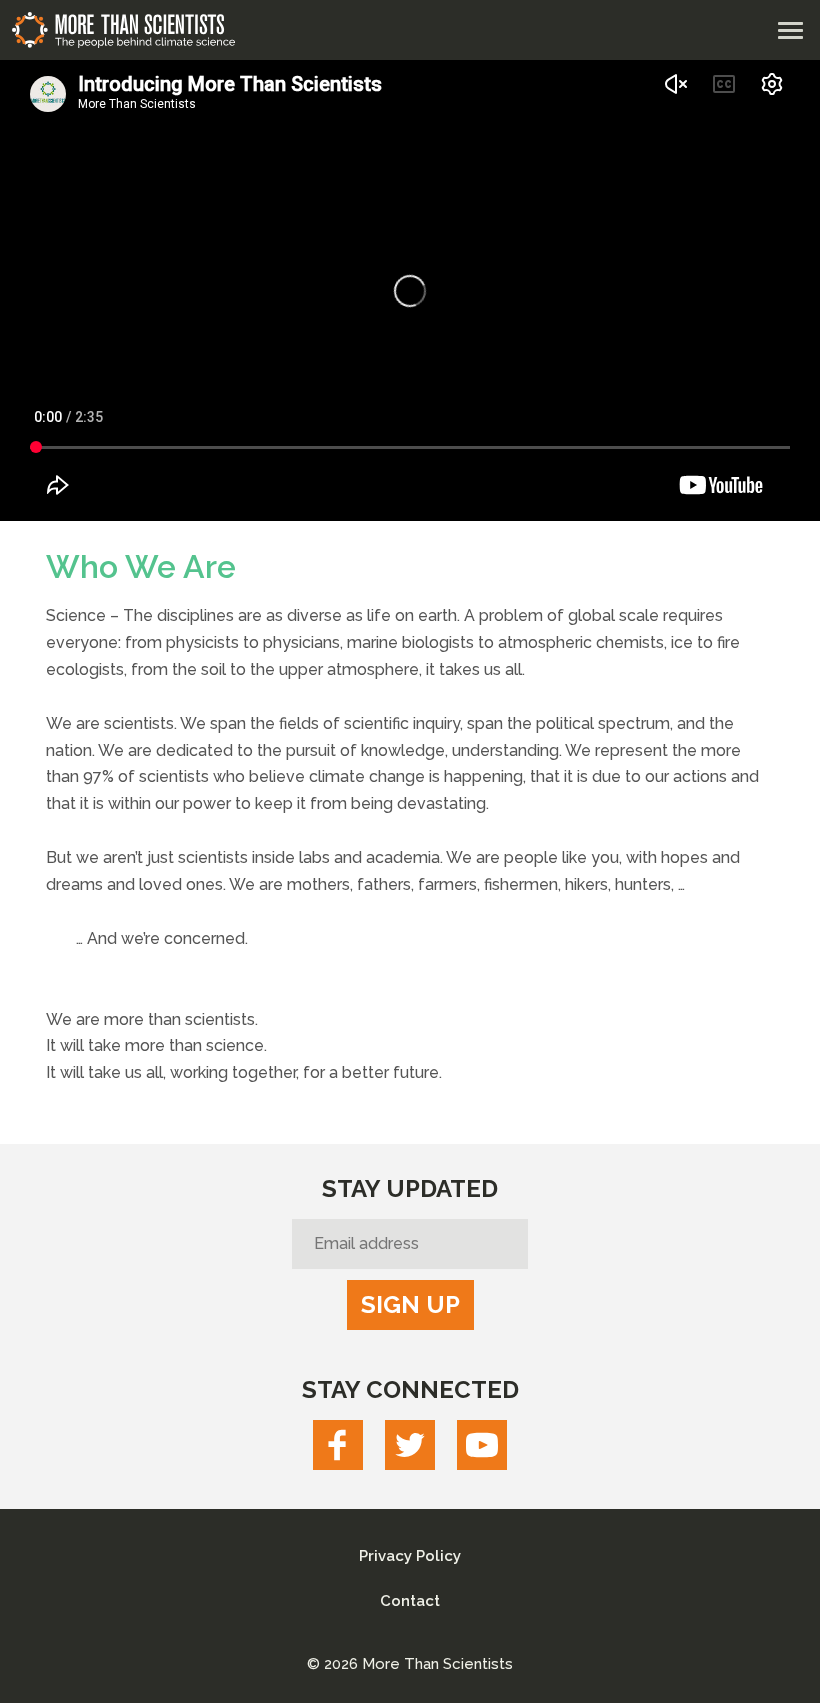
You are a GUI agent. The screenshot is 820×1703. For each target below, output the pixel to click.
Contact (410, 1601)
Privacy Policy (410, 1556)
